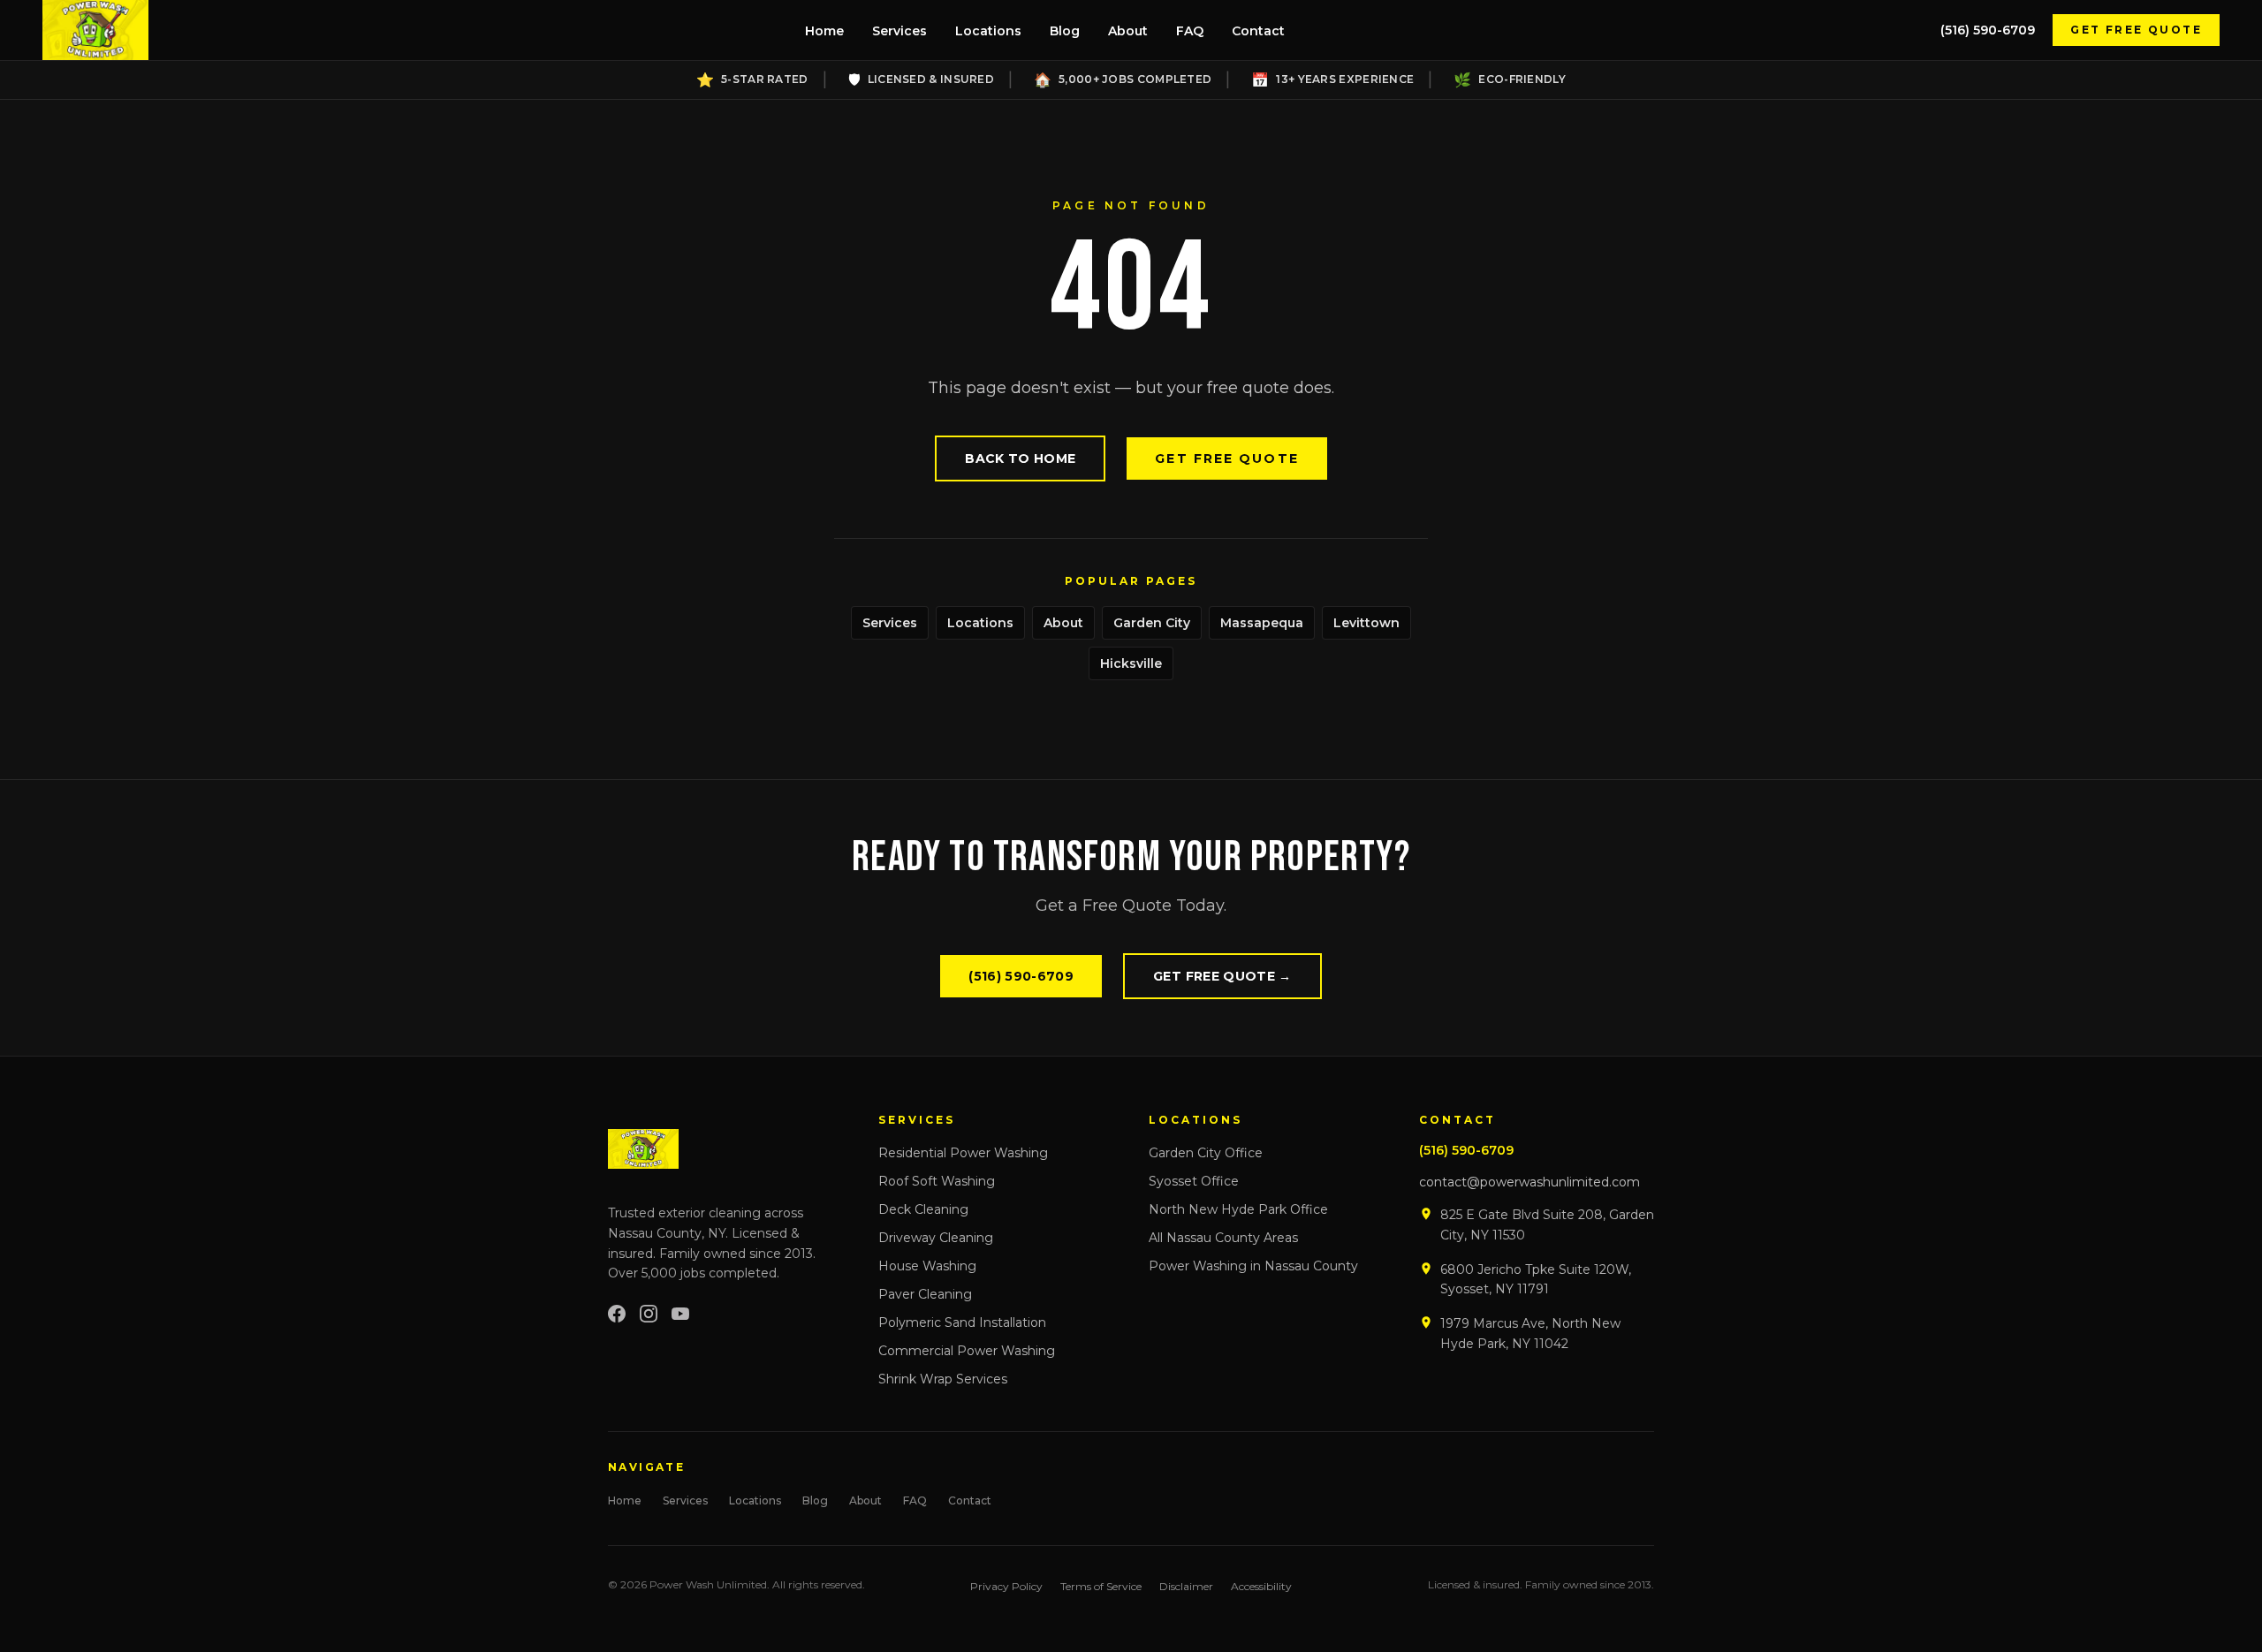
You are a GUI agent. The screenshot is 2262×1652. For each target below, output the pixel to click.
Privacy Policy (1006, 1586)
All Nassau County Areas (1223, 1238)
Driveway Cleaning (936, 1238)
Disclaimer (1186, 1586)
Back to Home (1020, 458)
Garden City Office (1206, 1153)
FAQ (1190, 31)
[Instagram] (649, 1314)
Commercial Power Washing (967, 1351)
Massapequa (1262, 623)
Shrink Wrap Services (943, 1379)
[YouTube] (680, 1314)
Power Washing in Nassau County (1253, 1266)
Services (899, 31)
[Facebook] (617, 1314)
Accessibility (1261, 1586)
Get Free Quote (2136, 30)
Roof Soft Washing (937, 1181)
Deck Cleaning (923, 1209)
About (1128, 31)
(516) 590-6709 (1988, 30)
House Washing (927, 1266)
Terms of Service (1101, 1586)
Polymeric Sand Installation (962, 1322)
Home (824, 31)
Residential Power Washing (963, 1153)
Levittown (1366, 623)
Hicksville (1131, 663)
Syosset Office (1194, 1181)
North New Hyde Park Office (1238, 1209)
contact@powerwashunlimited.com (1530, 1182)
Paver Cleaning (925, 1294)
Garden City (1152, 623)
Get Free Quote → (1222, 976)
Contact (1258, 31)
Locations (988, 31)
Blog (1065, 31)
